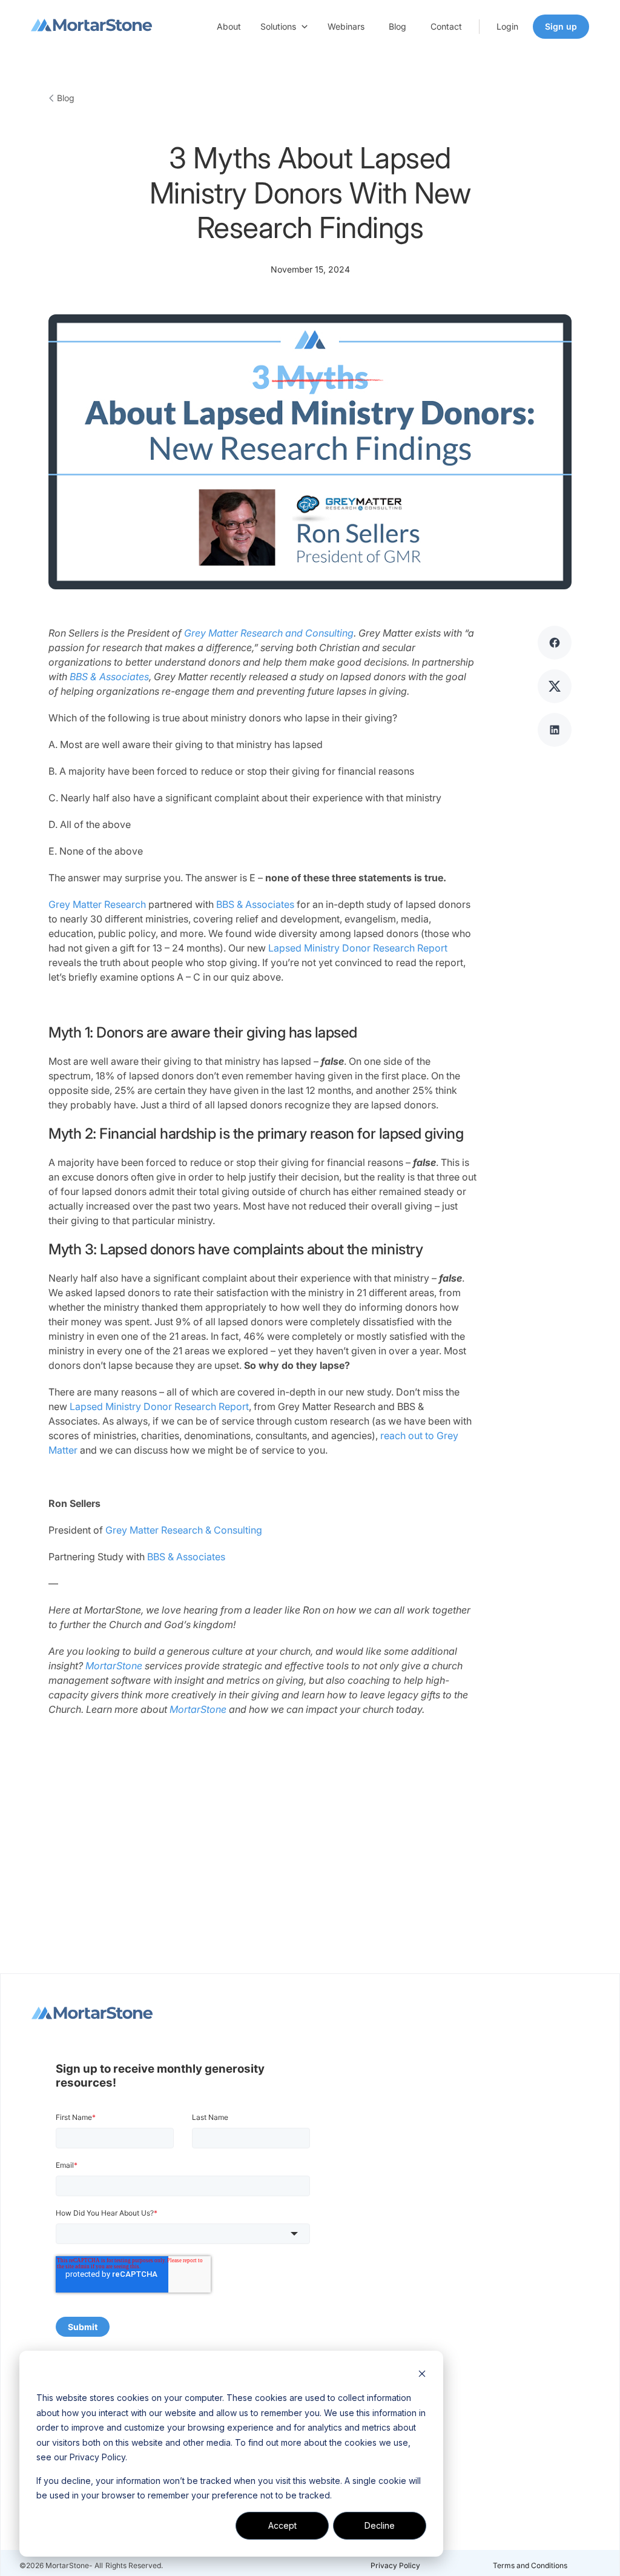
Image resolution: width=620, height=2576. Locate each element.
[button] (284, 27)
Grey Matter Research (97, 904)
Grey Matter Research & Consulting (184, 1530)
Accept (282, 2525)
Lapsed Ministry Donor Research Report (358, 948)
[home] (91, 27)
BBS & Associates (255, 904)
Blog (397, 26)
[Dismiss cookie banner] (422, 2375)
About (229, 26)
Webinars (346, 26)
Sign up (561, 26)
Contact (446, 26)
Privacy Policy (395, 2565)
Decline (380, 2525)
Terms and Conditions (530, 2565)
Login (507, 26)
